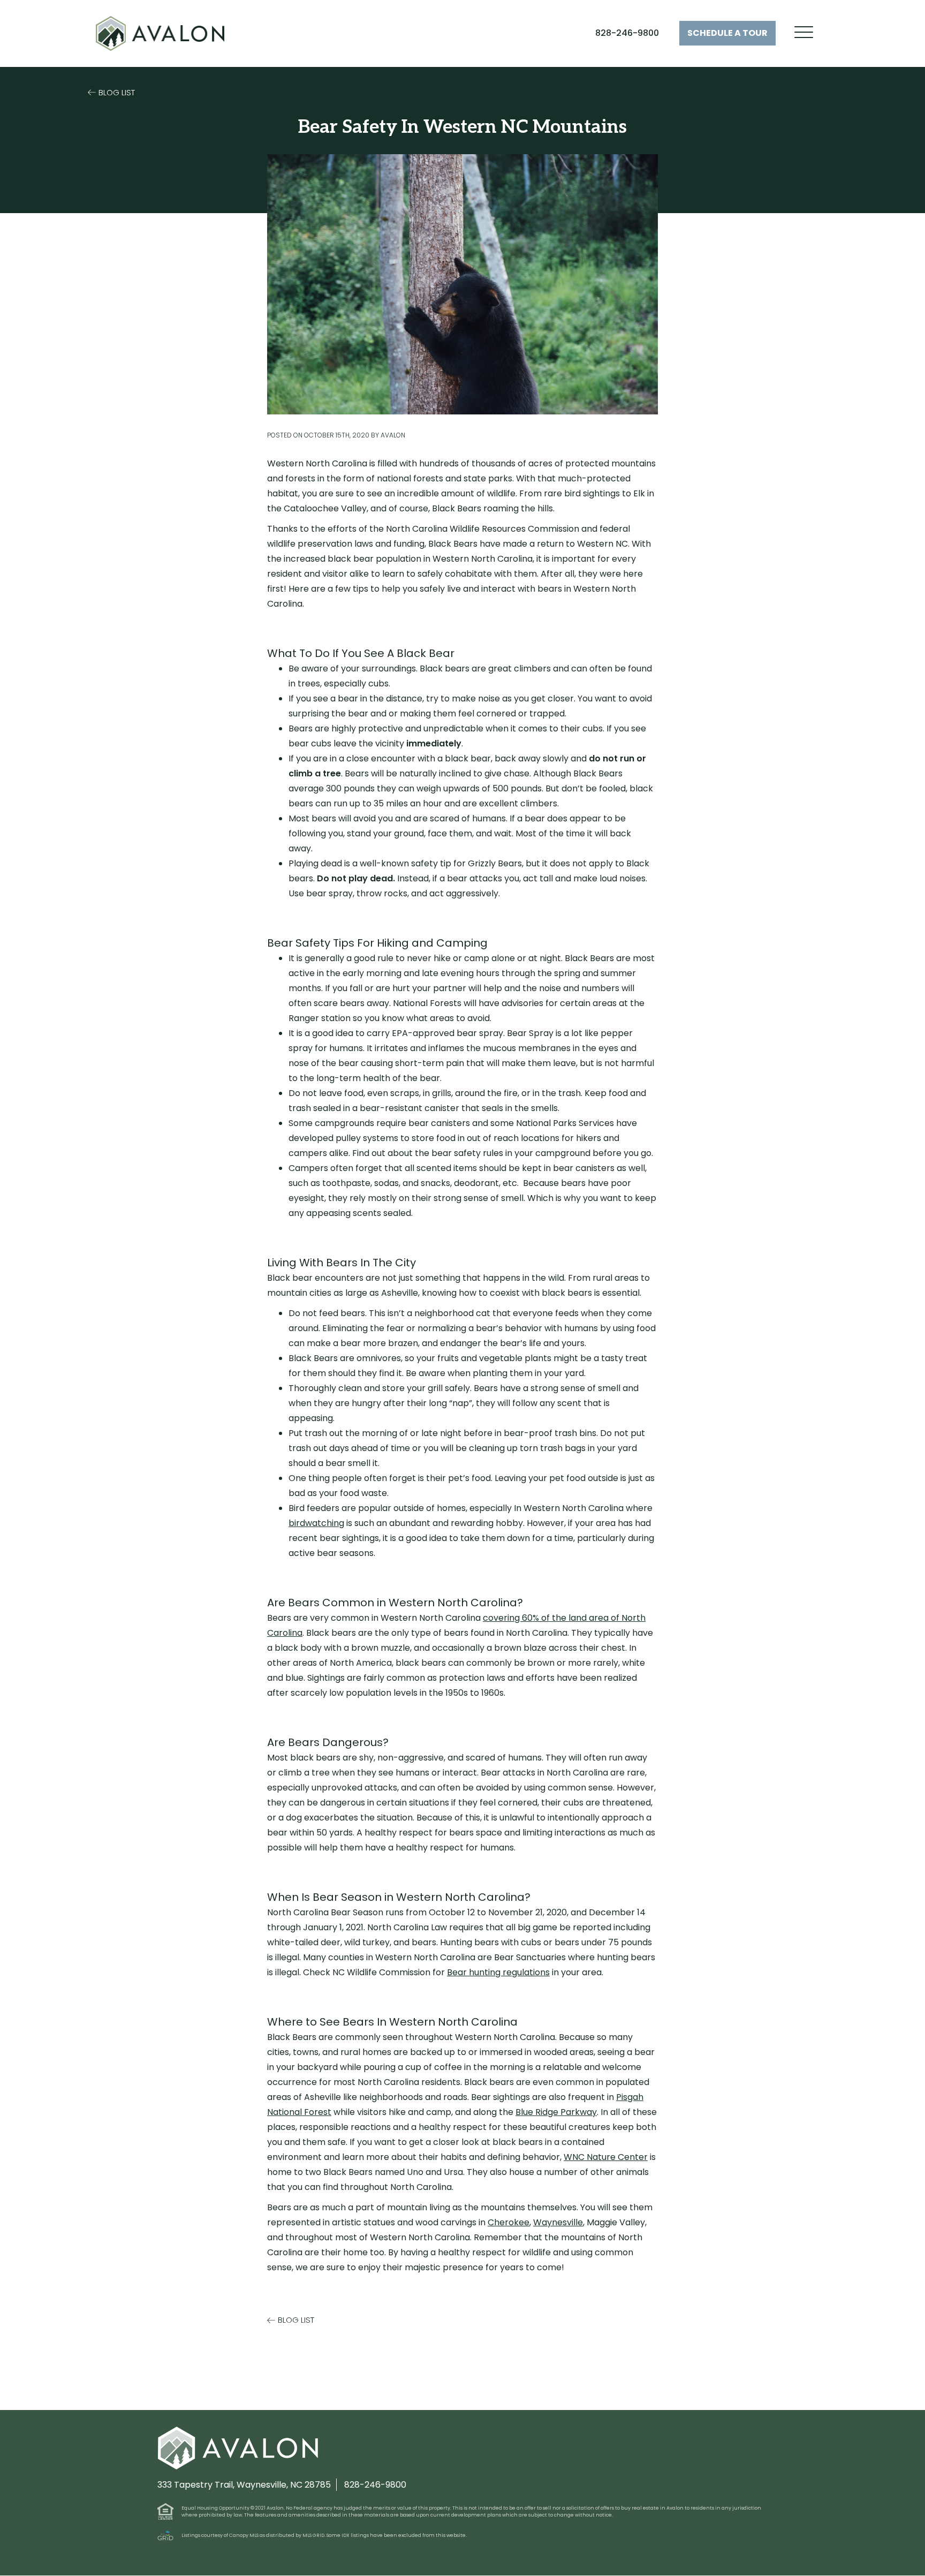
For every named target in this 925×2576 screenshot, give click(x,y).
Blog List (117, 92)
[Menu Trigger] (804, 32)
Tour (727, 33)
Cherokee (509, 2222)
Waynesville (558, 2222)
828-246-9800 (627, 33)
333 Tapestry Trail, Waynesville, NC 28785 (244, 2485)
